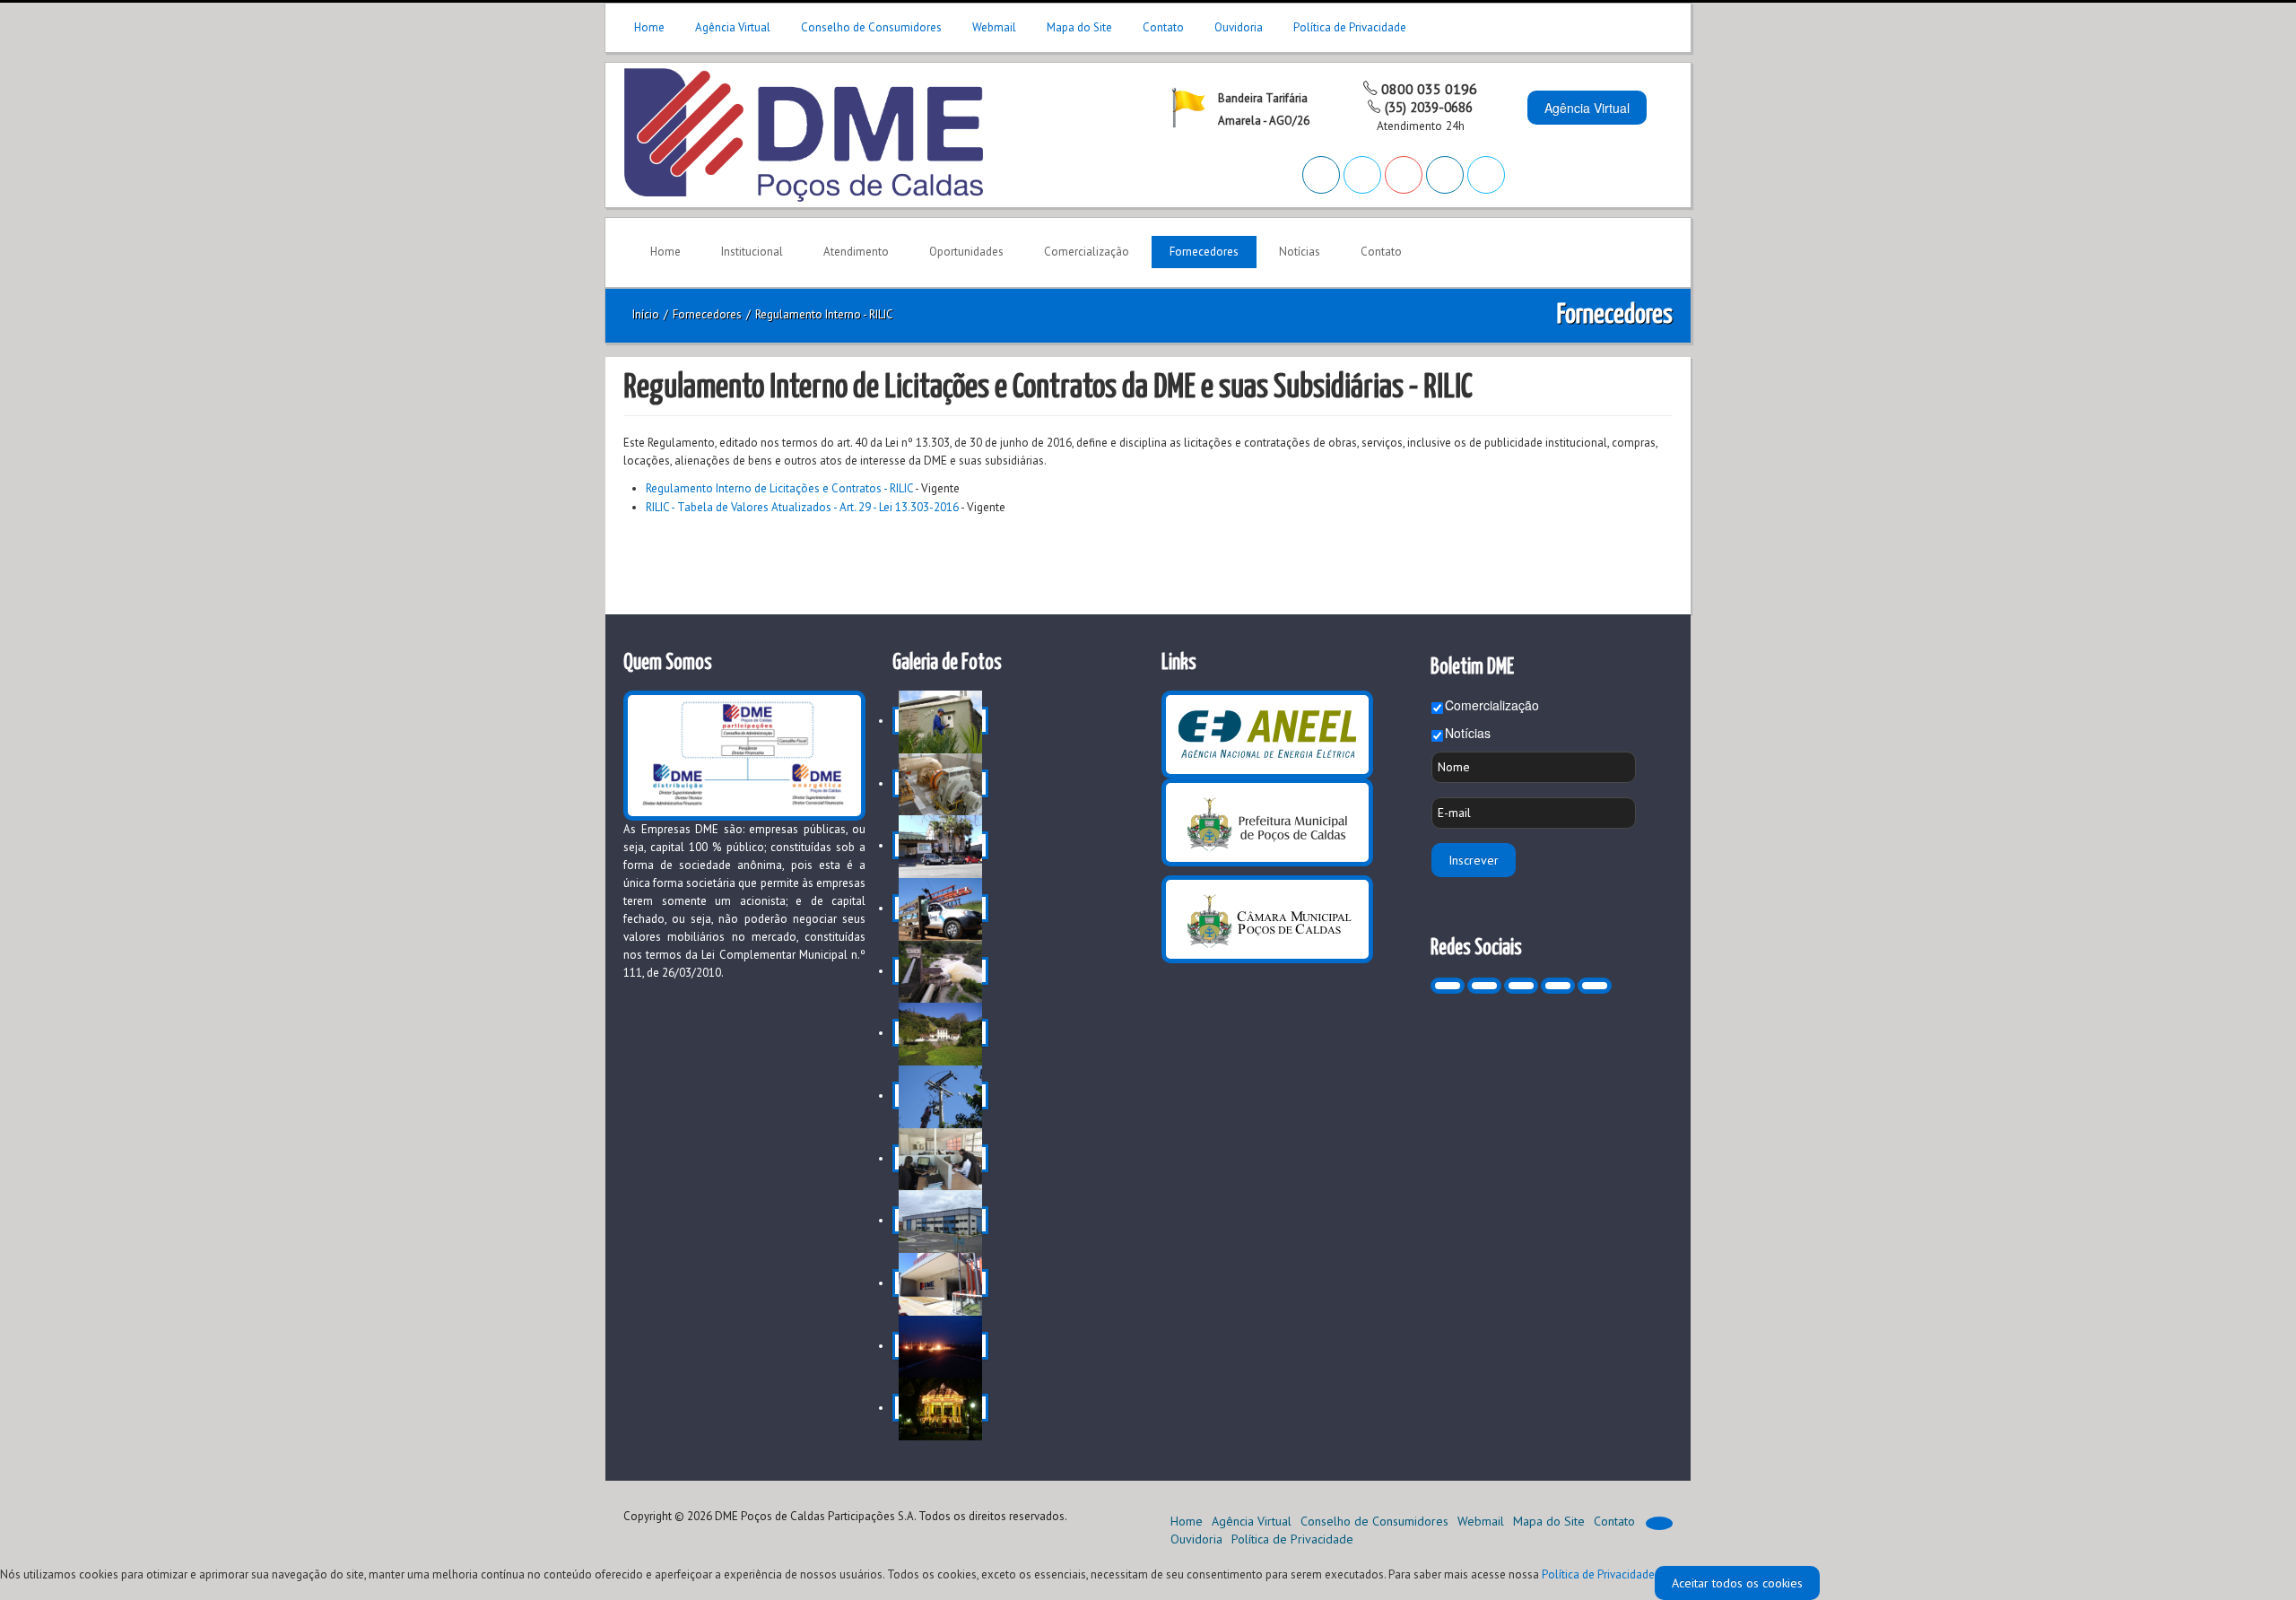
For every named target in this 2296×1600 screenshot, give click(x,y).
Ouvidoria (1239, 27)
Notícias (1468, 733)
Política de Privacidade (1350, 27)
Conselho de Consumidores (871, 27)
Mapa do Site (1079, 27)
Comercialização (1492, 705)
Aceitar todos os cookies (1737, 1583)
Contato (1163, 27)
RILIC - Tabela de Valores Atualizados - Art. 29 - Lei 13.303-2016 (802, 507)
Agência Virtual (733, 27)
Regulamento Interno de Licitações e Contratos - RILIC (779, 488)
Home (649, 27)
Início (646, 314)
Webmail (994, 27)
